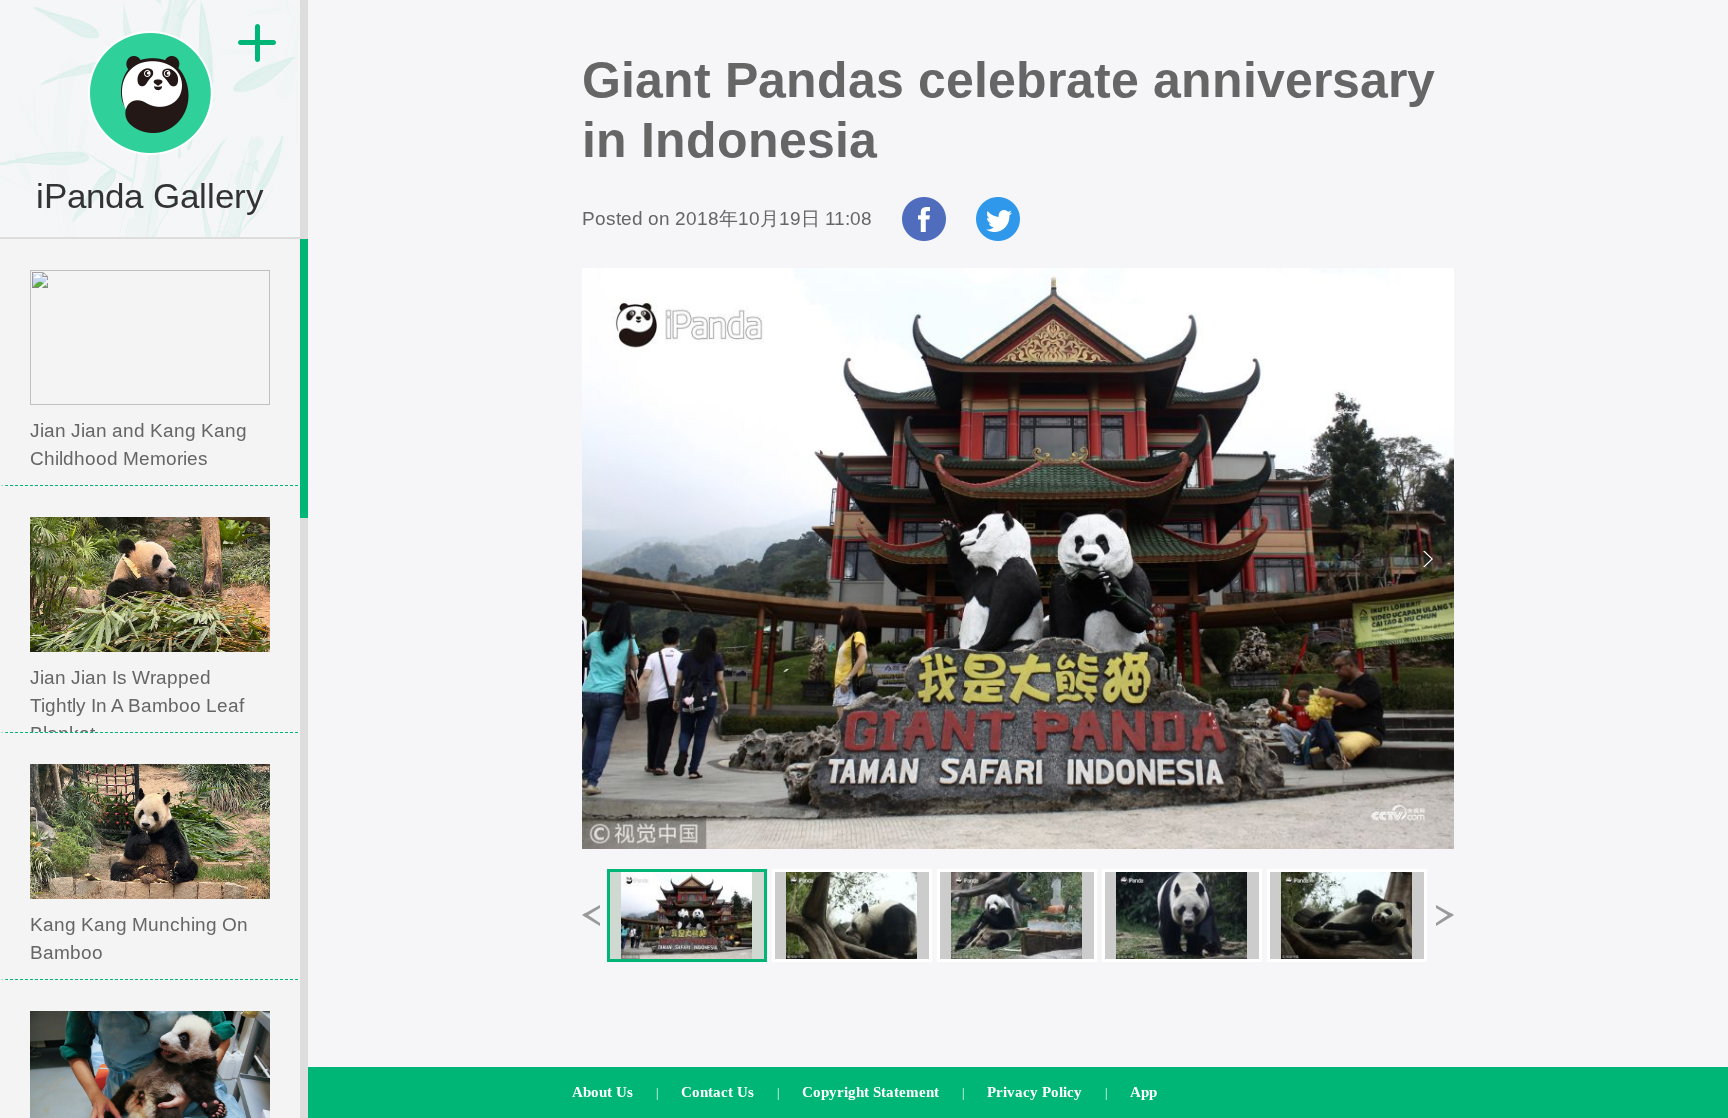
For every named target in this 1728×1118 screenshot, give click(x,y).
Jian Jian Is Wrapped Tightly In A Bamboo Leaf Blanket (137, 705)
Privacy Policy (1034, 1092)
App (1143, 1092)
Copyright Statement (870, 1092)
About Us (602, 1092)
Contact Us (717, 1092)
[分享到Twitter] (998, 234)
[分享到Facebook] (924, 234)
